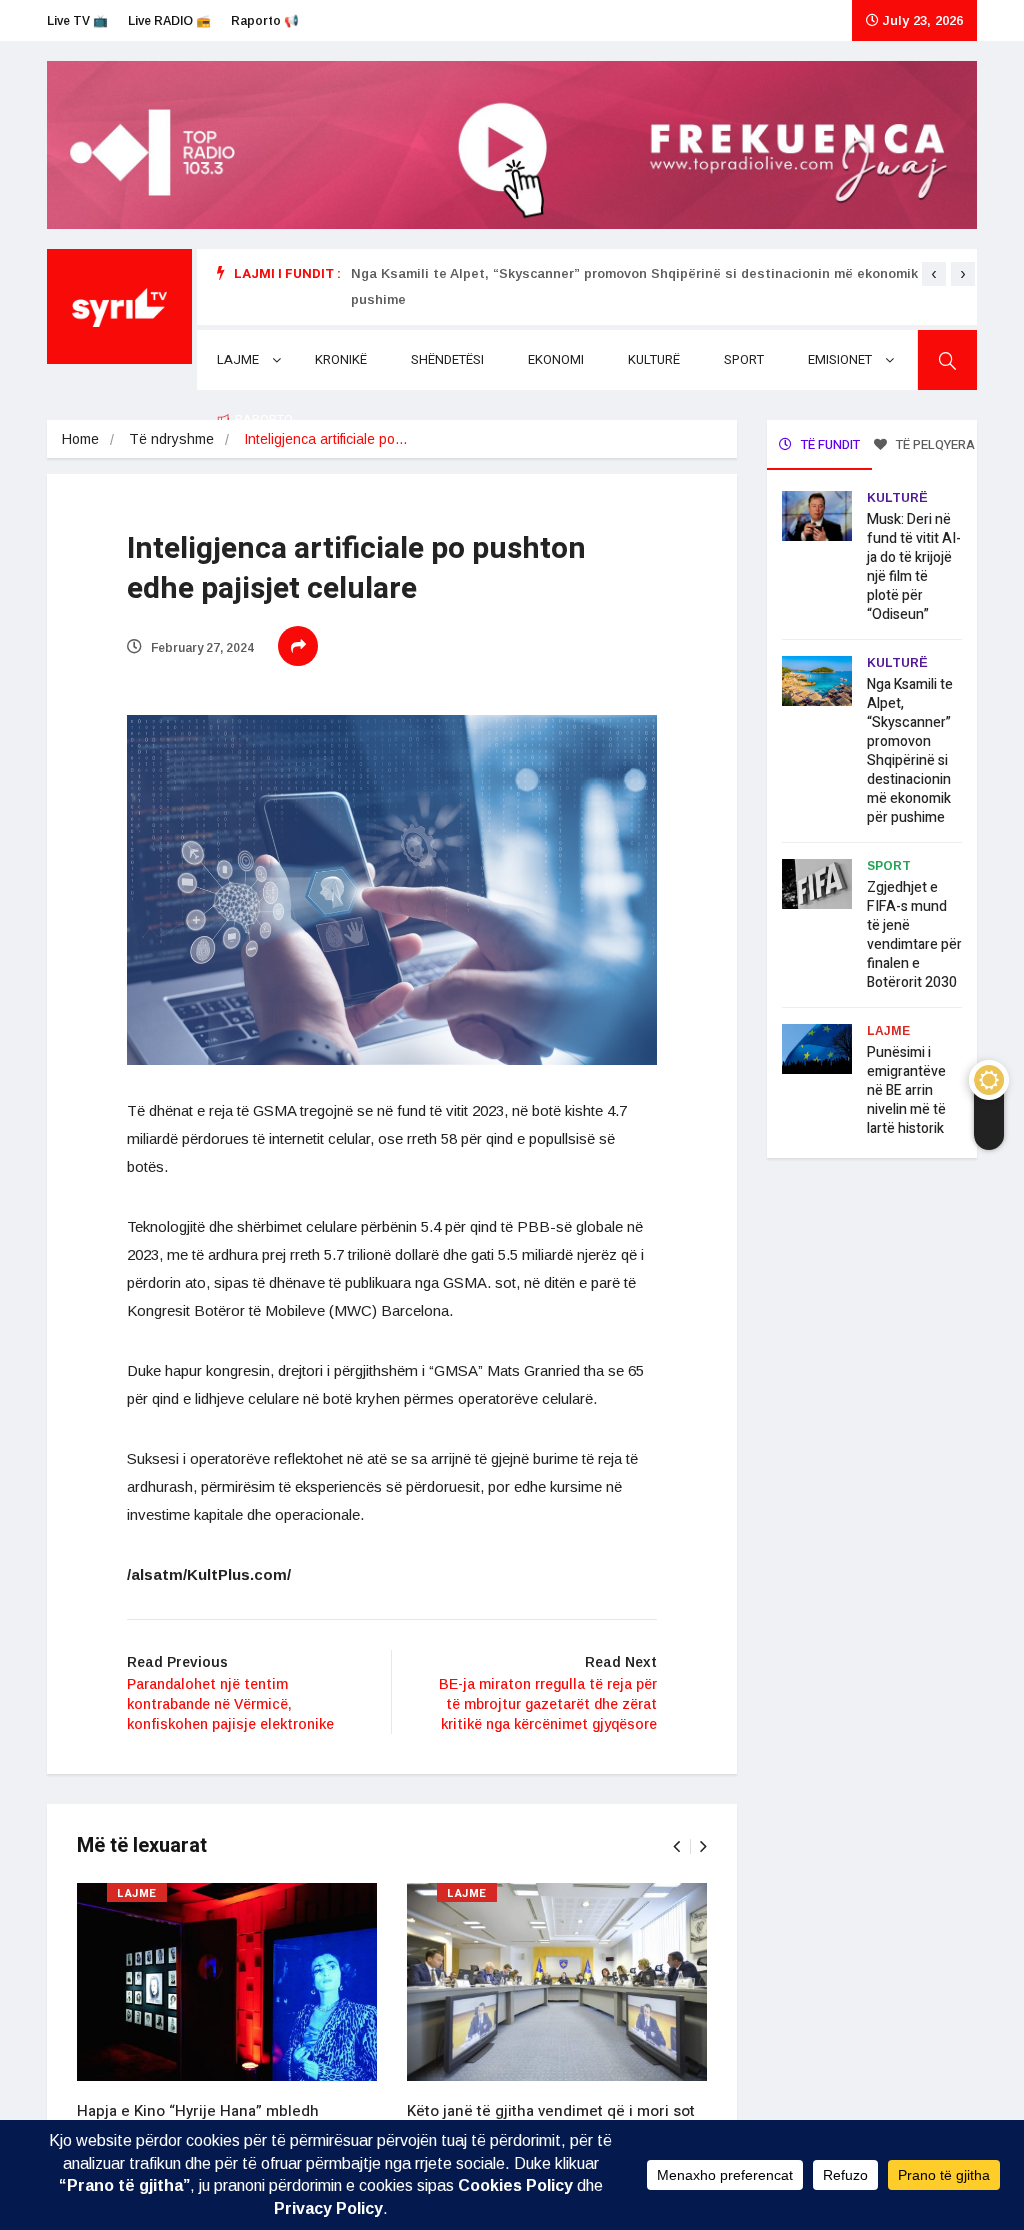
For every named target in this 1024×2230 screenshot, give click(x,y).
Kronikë (341, 359)
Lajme (238, 359)
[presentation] (934, 274)
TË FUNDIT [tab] (829, 444)
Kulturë (654, 359)
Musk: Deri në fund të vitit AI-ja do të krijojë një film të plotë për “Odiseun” (914, 567)
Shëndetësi (447, 359)
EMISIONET (840, 359)
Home (80, 439)
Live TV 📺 (77, 21)
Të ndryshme (171, 439)
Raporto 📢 (265, 21)
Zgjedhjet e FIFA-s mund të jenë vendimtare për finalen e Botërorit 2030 (914, 935)
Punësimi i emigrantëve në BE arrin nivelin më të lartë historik (906, 1090)
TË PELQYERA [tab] (934, 444)
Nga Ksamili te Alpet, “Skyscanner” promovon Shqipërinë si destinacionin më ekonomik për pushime (910, 751)
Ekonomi (556, 359)
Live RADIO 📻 (169, 21)
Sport (744, 359)
